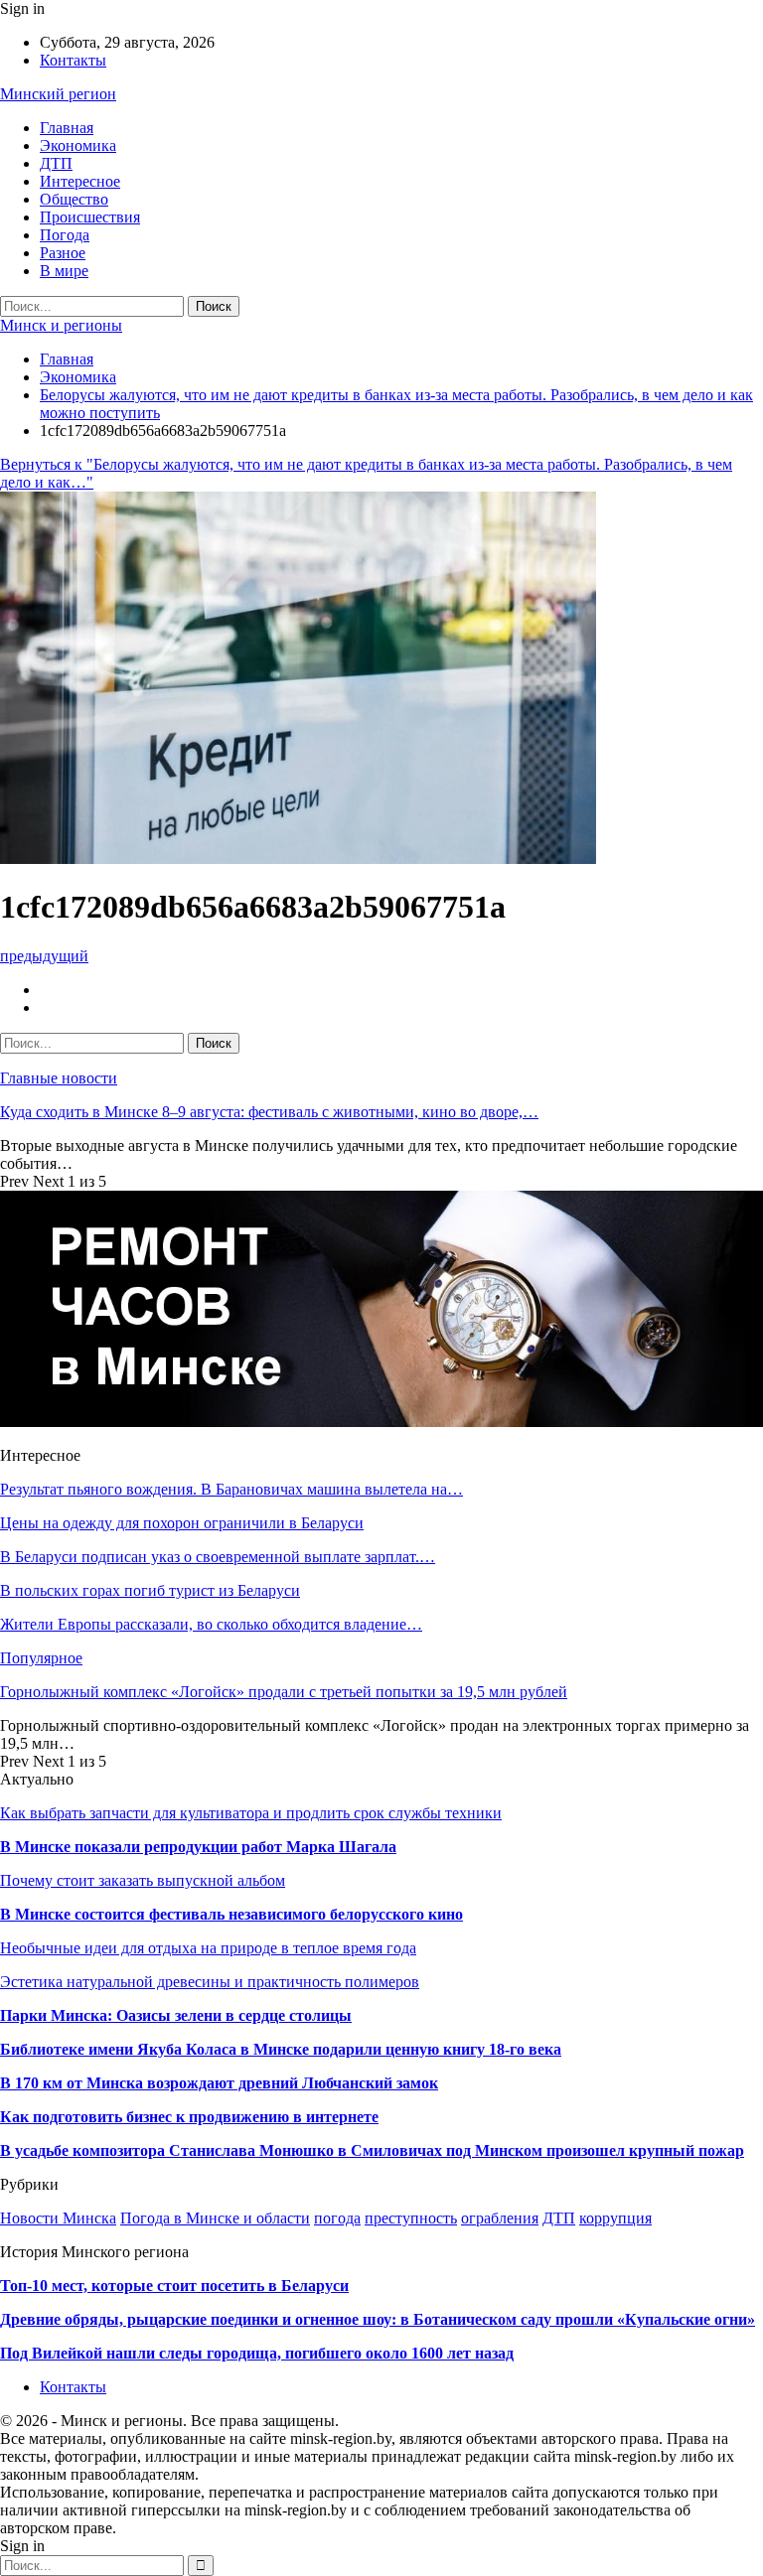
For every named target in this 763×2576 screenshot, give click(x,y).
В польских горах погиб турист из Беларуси (150, 1590)
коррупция (615, 2218)
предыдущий (44, 956)
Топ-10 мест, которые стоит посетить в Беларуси (174, 2286)
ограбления (500, 2218)
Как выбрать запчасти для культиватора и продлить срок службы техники (251, 1813)
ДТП (56, 163)
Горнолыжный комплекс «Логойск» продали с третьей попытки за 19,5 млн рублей (284, 1692)
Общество (74, 199)
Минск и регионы (61, 325)
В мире (64, 271)
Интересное (80, 181)
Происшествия (90, 217)
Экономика (78, 145)
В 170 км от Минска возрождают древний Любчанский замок (219, 2083)
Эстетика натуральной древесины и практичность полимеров (210, 1982)
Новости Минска (58, 2218)
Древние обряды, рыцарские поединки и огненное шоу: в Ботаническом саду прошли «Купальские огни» (378, 2319)
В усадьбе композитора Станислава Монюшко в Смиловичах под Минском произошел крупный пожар (372, 2150)
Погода (65, 235)
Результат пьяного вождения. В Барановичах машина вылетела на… (231, 1489)
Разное (63, 253)
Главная (67, 128)
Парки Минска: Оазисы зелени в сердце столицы (176, 2015)
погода (337, 2218)
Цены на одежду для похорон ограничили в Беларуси (182, 1523)
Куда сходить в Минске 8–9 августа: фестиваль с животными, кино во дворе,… (269, 1112)
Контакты (73, 60)
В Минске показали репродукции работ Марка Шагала (198, 1847)
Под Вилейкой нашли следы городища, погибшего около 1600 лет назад (257, 2353)
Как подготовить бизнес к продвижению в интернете (189, 2117)
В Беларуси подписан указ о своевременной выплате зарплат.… (218, 1557)
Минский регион (58, 94)
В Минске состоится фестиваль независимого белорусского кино (231, 1914)
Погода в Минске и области (215, 2218)
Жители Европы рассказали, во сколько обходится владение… (211, 1624)
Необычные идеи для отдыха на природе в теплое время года (208, 1948)
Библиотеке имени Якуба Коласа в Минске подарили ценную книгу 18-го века (281, 2049)
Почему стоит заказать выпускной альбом (143, 1880)
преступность (411, 2218)
